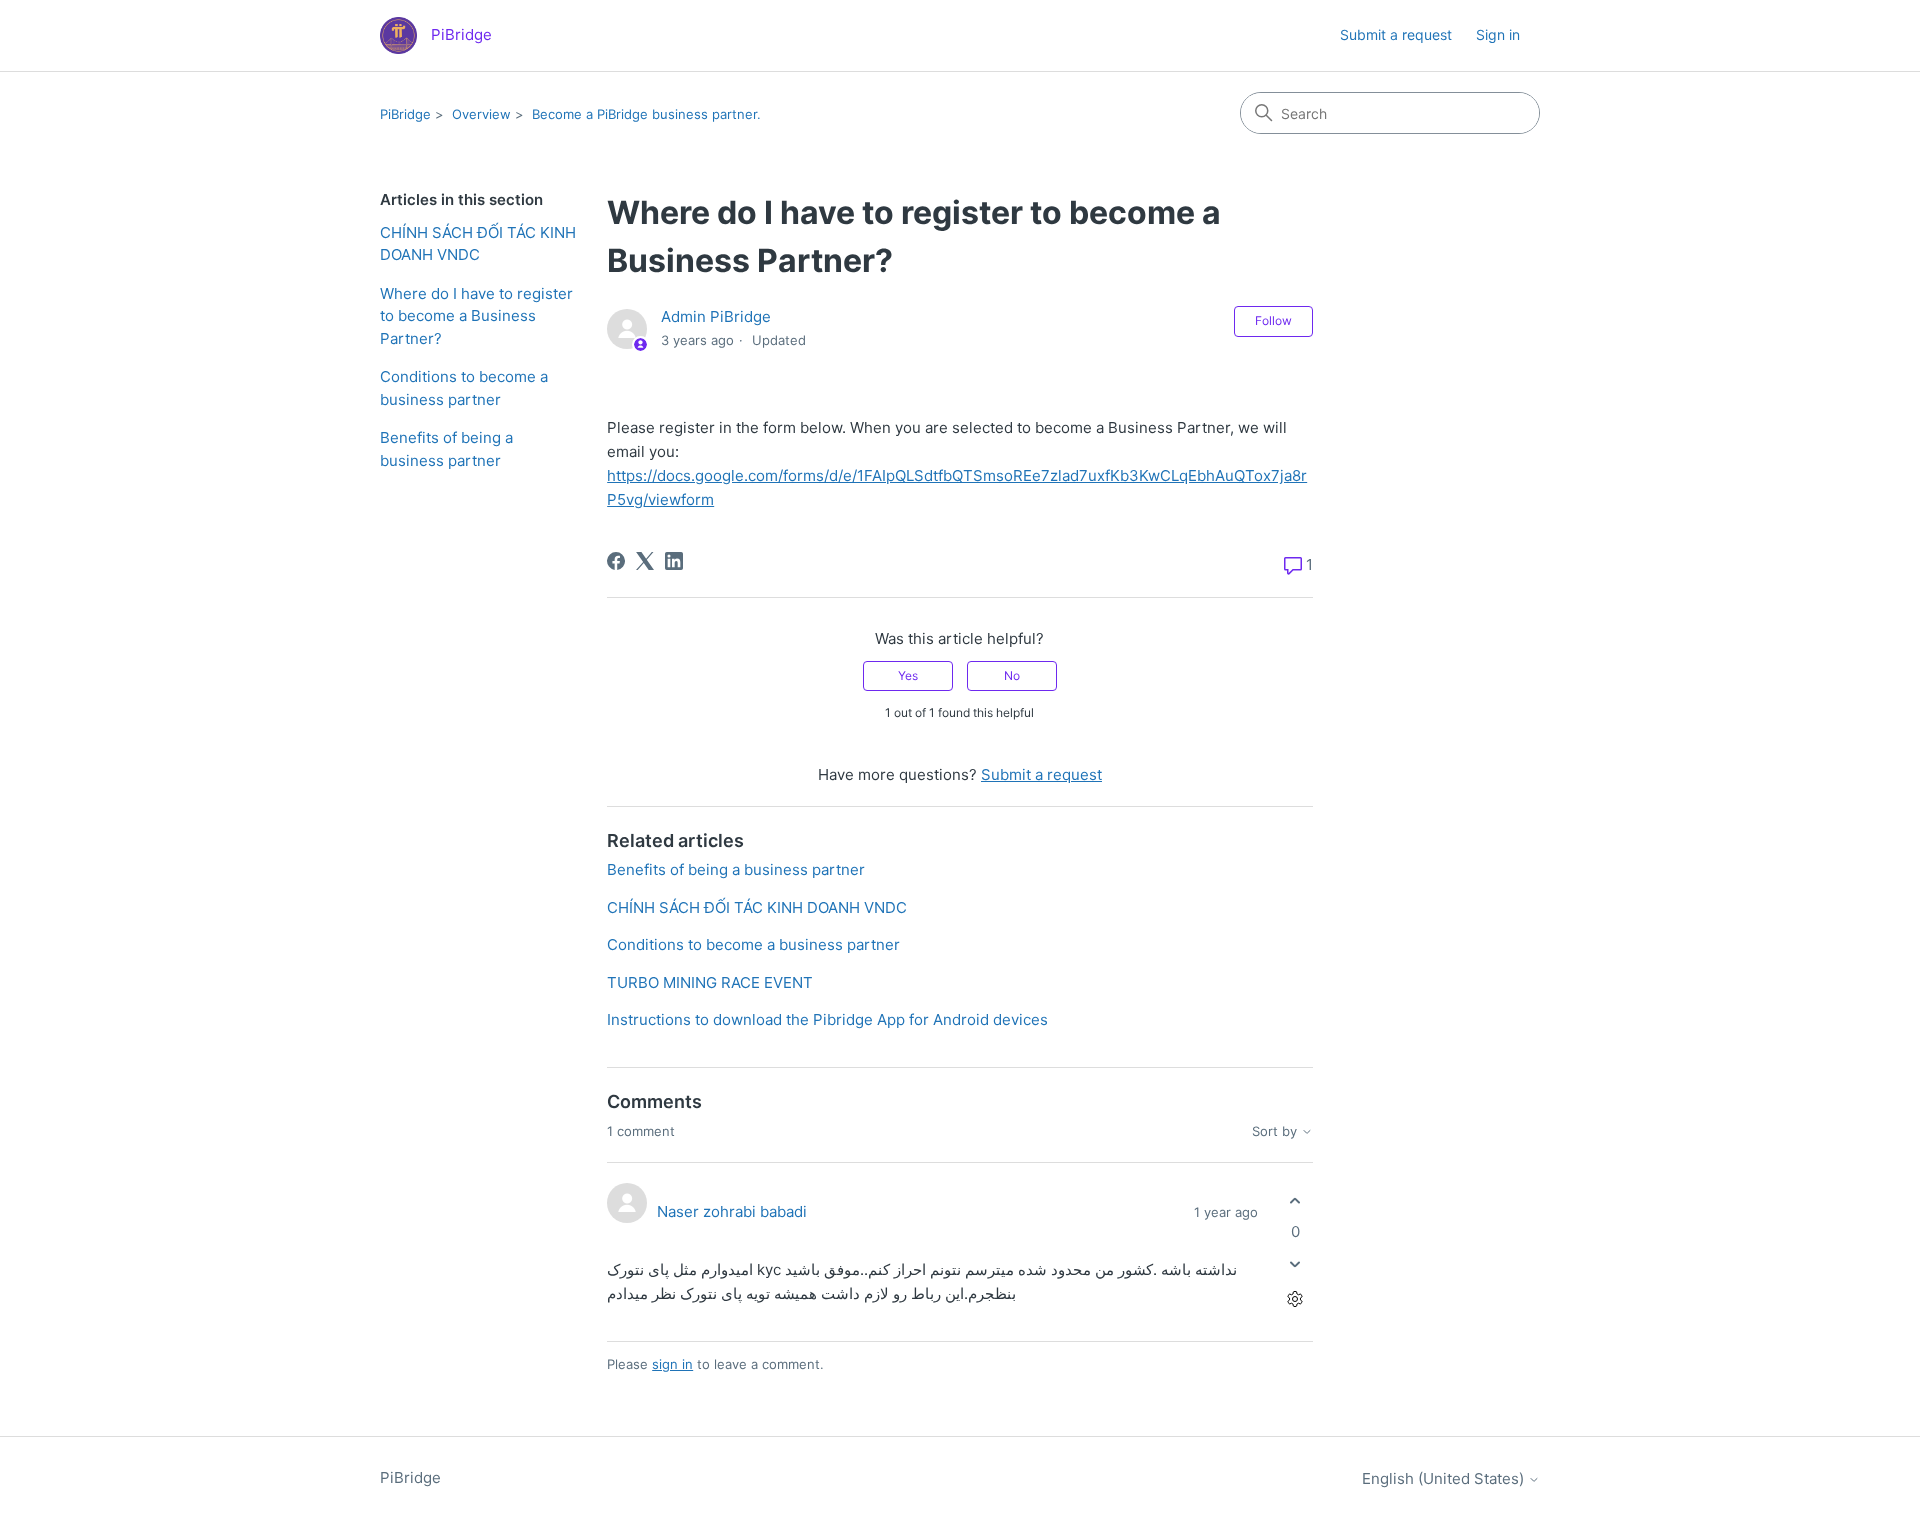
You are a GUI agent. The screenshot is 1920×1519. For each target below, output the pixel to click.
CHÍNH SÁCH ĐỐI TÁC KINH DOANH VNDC (478, 244)
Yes (908, 675)
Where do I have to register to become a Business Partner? (476, 316)
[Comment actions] (1295, 1299)
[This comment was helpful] (1295, 1200)
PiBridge (405, 114)
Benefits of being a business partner (446, 449)
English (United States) (1445, 1478)
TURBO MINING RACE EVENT (710, 982)
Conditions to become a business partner (464, 388)
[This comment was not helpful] (1295, 1264)
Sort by (1276, 1131)
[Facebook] (616, 561)
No (1012, 675)
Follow (1273, 320)
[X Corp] (645, 561)
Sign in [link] (1498, 34)
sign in (672, 1364)
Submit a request (1396, 34)
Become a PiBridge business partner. (646, 114)
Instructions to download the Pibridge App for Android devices (827, 1019)
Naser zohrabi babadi (732, 1211)
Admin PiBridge (716, 316)
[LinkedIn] (674, 561)
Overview (481, 114)
